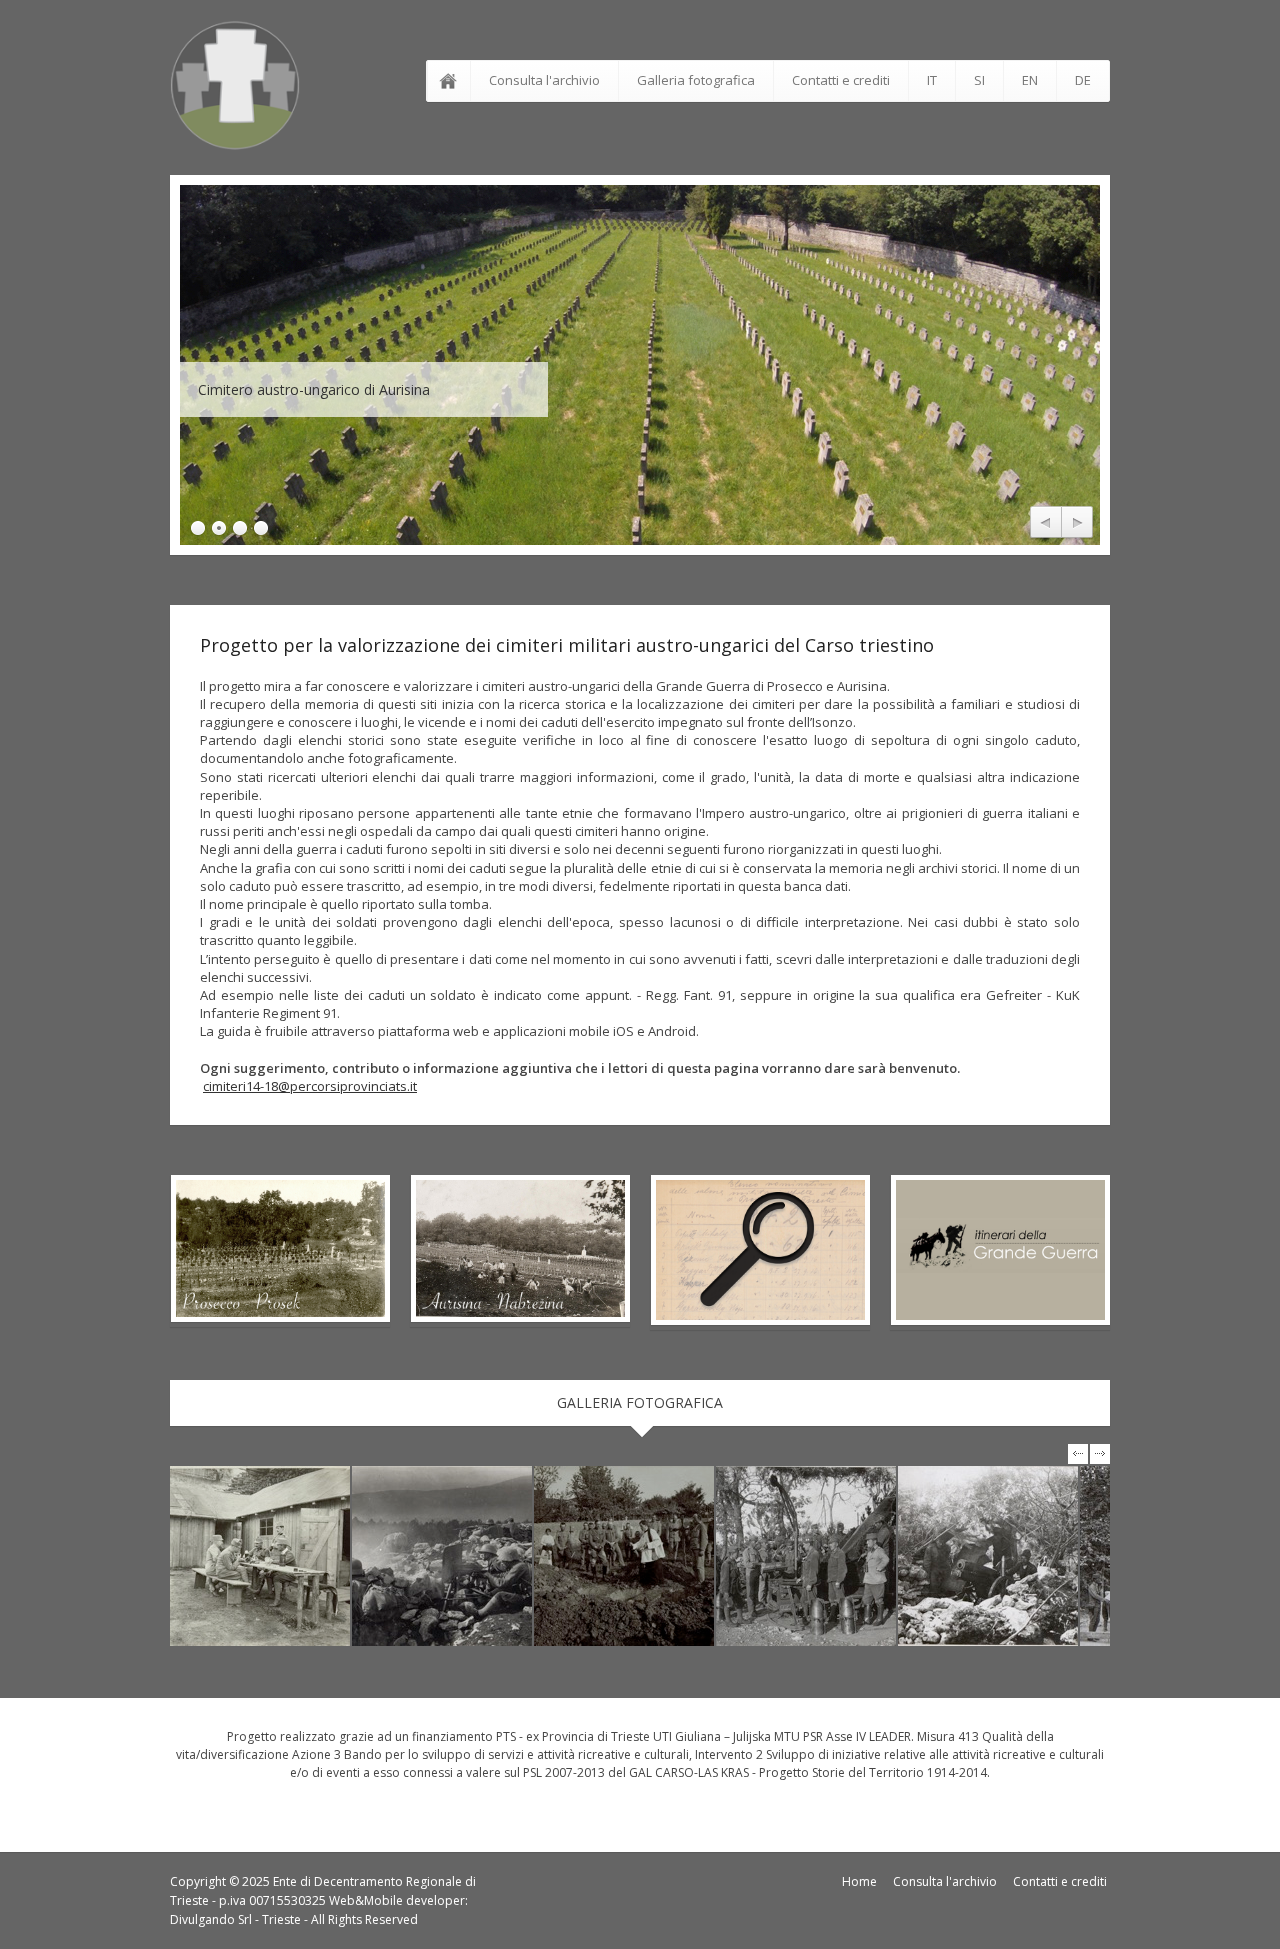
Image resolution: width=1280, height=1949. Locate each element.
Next (1077, 523)
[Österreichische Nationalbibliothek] (260, 1556)
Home (859, 1881)
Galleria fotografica (696, 80)
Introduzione (452, 81)
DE (1083, 80)
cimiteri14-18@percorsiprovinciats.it (310, 1086)
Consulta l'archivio (544, 80)
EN (1030, 80)
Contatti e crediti (841, 80)
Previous (1045, 523)
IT (932, 80)
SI (979, 80)
